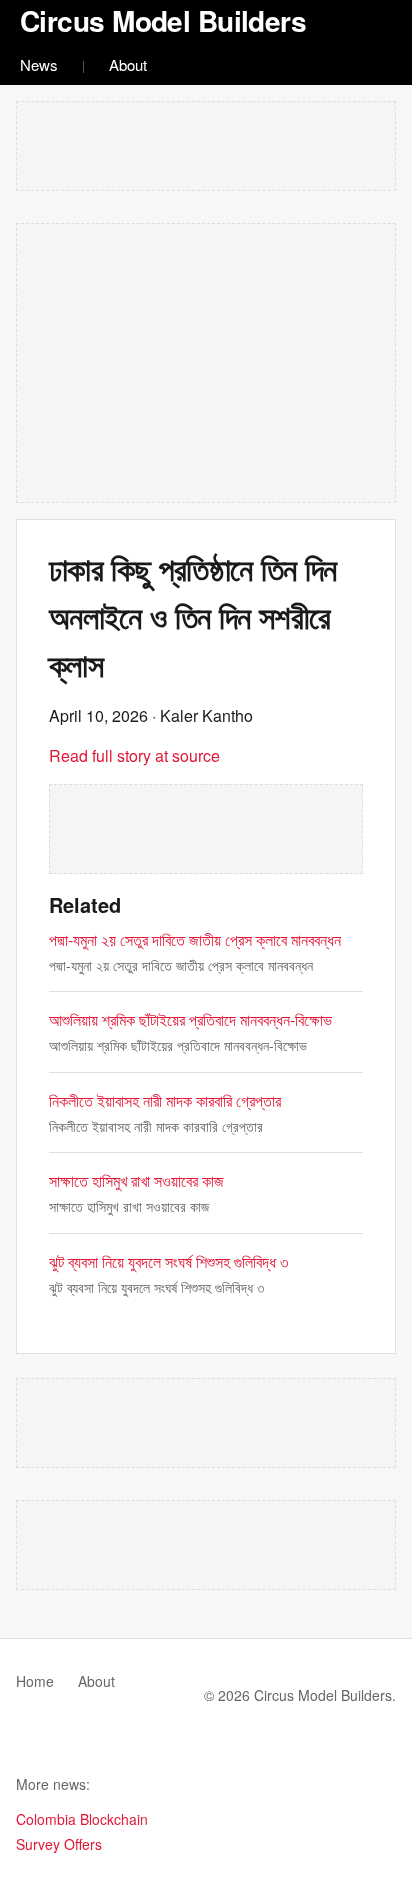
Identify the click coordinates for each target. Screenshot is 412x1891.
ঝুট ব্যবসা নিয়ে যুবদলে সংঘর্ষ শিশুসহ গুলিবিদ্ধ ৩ (168, 1261)
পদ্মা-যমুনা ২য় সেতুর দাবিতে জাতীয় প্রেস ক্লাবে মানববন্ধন (195, 939)
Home (35, 1681)
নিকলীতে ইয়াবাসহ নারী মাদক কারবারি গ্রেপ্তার (165, 1100)
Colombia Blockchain (82, 1819)
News (39, 64)
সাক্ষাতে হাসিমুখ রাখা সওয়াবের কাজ (136, 1180)
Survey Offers (59, 1844)
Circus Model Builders (163, 20)
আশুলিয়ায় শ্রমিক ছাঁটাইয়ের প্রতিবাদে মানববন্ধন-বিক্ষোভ (190, 1019)
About (128, 64)
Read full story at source (134, 755)
